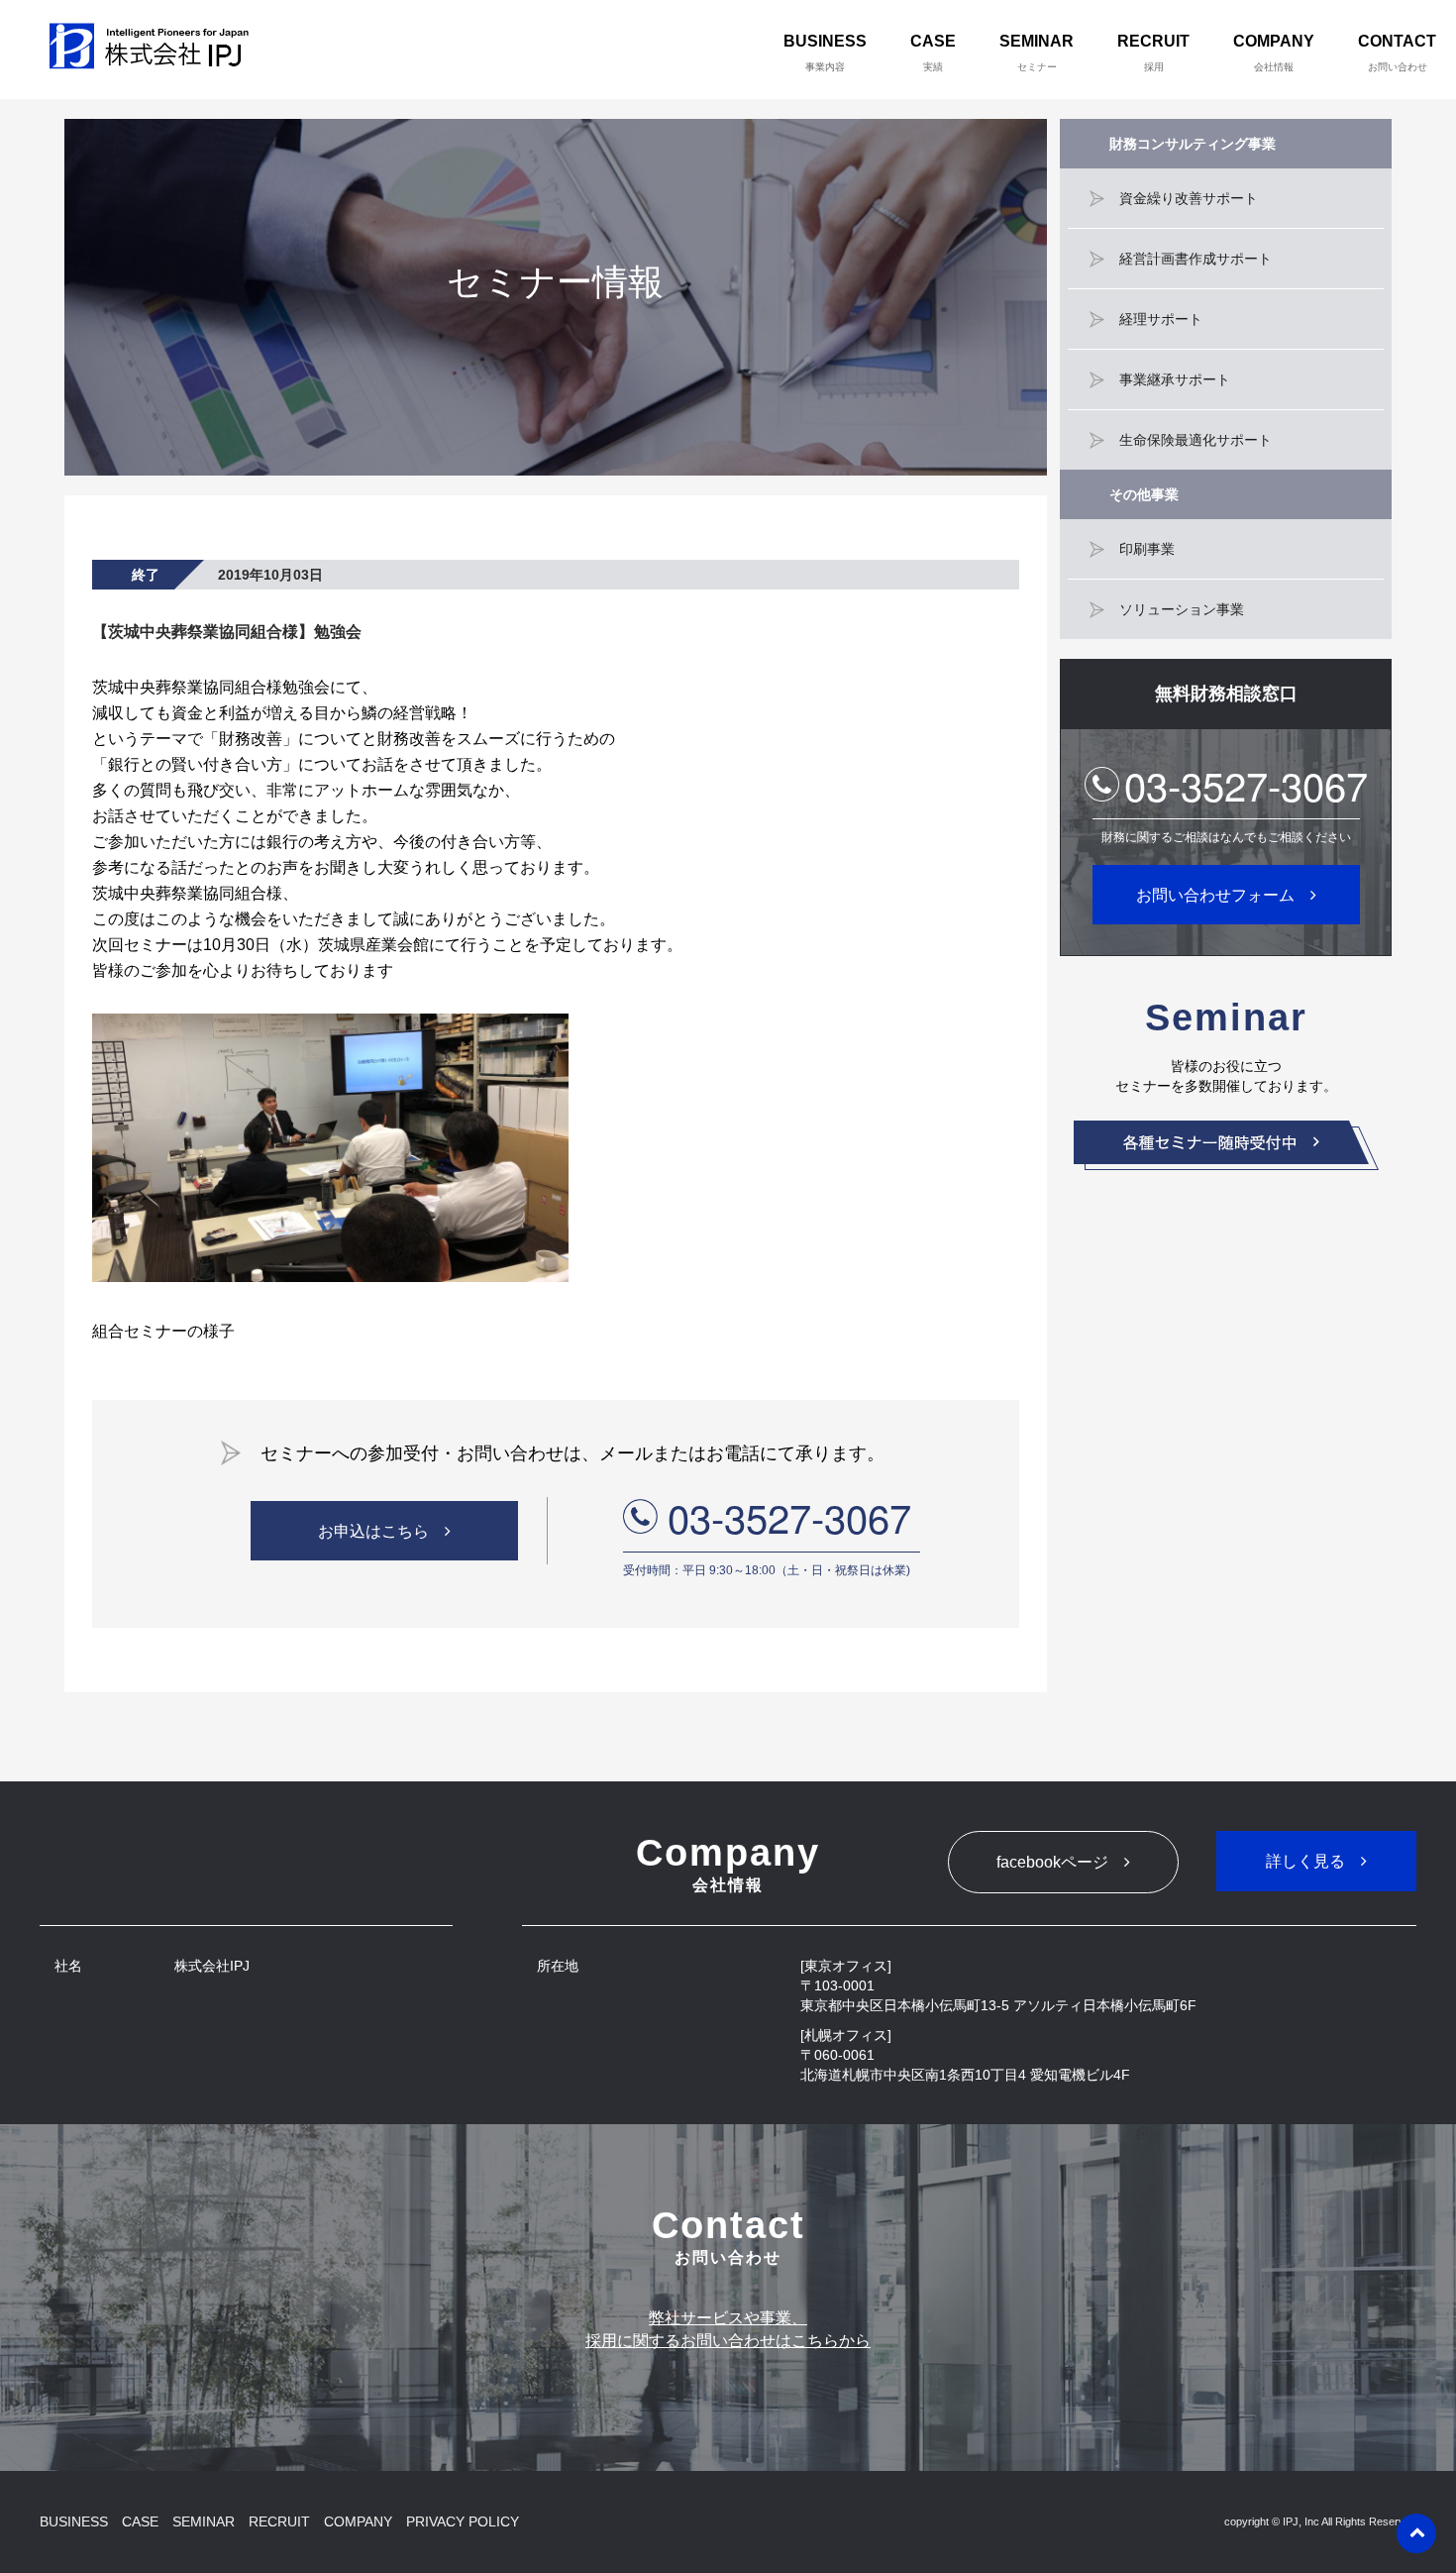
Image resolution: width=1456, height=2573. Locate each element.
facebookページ (1052, 1862)
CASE (933, 53)
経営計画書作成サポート (1196, 259)
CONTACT (1397, 53)
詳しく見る (1305, 1861)
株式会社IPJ (154, 50)
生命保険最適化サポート (1196, 440)
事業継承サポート (1175, 379)
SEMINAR (1037, 53)
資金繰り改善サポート (1189, 198)
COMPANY (1274, 53)
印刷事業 (1147, 549)
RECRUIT (1153, 53)
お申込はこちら (373, 1531)
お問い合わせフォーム (1215, 895)
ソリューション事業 (1182, 609)
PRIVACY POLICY (463, 2521)
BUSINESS (825, 53)
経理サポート (1161, 319)
